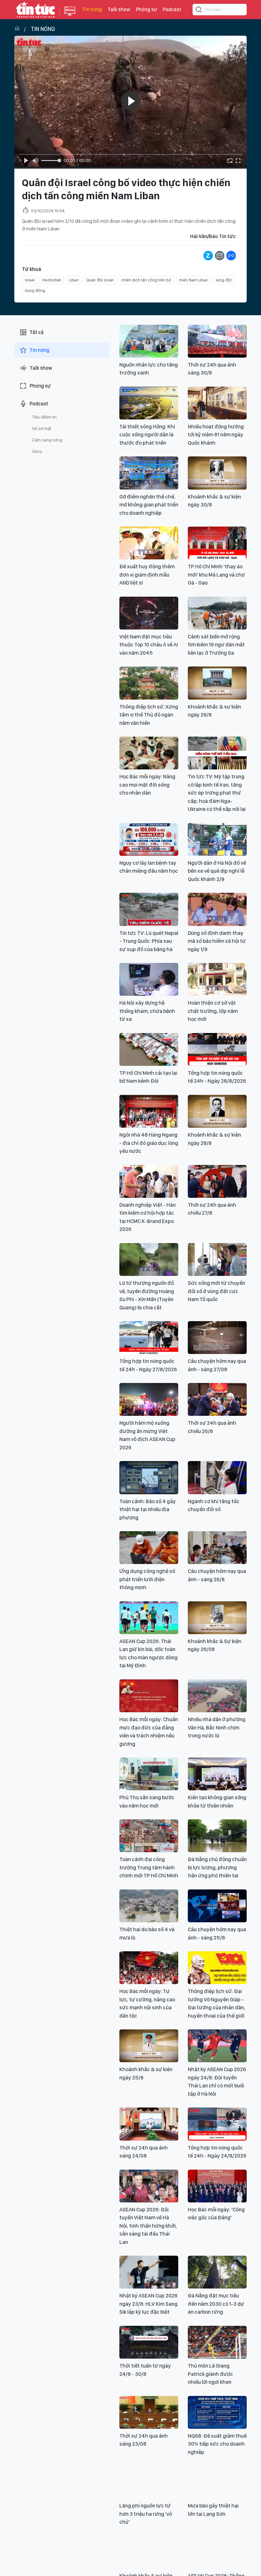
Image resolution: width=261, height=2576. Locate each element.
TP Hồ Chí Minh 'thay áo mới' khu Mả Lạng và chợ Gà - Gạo (216, 575)
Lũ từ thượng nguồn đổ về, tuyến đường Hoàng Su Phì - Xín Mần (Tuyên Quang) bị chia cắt (147, 1295)
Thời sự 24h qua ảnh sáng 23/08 (144, 2440)
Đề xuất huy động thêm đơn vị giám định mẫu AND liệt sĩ (147, 575)
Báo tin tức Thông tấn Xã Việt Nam (70, 16)
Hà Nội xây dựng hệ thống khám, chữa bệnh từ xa (147, 1011)
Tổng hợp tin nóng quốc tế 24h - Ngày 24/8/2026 (217, 2152)
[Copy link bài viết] (231, 256)
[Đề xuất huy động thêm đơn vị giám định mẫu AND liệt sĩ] (149, 543)
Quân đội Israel (100, 280)
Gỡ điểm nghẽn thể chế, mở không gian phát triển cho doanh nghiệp (149, 505)
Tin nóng (92, 9)
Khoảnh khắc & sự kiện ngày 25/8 (146, 2073)
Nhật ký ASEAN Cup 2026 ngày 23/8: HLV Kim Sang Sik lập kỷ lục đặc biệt (148, 2304)
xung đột (224, 280)
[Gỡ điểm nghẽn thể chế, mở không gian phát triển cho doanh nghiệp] (149, 473)
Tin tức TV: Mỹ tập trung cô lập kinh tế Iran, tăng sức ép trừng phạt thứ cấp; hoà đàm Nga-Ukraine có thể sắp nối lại (217, 793)
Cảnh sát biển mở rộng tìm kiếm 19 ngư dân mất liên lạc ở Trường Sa (216, 645)
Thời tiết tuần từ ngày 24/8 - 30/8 (145, 2370)
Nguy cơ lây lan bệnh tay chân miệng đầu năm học (149, 867)
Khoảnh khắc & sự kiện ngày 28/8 (214, 1139)
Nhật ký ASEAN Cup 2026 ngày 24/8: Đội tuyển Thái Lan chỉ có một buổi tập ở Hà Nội (217, 2081)
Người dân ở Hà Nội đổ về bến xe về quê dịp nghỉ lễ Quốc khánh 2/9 (217, 871)
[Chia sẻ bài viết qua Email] (220, 256)
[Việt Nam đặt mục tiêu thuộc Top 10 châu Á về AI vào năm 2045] (149, 613)
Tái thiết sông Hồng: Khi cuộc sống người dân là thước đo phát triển (147, 435)
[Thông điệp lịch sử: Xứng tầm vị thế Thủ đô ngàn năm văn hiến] (149, 683)
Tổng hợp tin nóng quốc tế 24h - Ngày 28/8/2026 (217, 1077)
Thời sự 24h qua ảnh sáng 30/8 (212, 369)
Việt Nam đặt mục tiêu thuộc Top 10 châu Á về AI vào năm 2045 (149, 645)
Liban (74, 280)
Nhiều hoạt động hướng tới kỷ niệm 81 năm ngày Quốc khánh (216, 435)
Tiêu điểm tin (44, 417)
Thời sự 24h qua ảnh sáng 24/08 (144, 2152)
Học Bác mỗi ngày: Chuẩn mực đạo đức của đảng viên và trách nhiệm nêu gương (149, 1732)
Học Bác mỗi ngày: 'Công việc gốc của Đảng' (216, 2214)
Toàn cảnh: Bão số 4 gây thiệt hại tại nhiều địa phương (148, 1509)
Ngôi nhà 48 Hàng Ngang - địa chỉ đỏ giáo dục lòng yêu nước (149, 1143)
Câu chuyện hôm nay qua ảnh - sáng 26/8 (217, 1575)
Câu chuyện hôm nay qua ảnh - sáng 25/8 (217, 1933)
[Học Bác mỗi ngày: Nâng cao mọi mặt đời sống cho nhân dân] (149, 753)
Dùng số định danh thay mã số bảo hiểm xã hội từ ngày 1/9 (217, 941)
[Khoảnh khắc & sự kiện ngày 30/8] (217, 473)
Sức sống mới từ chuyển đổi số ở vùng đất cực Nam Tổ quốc (216, 1291)
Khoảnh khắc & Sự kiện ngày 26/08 (215, 1645)
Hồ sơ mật (42, 428)
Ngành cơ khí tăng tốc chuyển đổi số (214, 1505)
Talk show (119, 9)
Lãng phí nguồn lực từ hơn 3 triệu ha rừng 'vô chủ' (146, 2514)
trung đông (35, 291)
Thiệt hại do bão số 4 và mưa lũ (147, 1933)
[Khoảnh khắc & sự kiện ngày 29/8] (217, 683)
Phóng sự (146, 9)
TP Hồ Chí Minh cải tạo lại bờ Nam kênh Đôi (148, 1077)
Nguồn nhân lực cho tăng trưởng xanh (149, 369)
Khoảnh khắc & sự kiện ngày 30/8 (214, 501)
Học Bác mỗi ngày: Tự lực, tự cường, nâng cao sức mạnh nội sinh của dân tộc (147, 2003)
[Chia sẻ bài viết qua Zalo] (208, 256)
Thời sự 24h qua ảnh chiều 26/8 (212, 1427)
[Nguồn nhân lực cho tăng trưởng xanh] (149, 341)
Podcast (172, 9)
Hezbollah (52, 280)
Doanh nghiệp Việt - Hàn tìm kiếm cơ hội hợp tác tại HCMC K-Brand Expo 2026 (148, 1217)
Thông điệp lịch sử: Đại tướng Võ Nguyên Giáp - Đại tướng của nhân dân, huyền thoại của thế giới (216, 2003)
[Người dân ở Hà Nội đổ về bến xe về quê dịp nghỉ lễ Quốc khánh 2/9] (217, 839)
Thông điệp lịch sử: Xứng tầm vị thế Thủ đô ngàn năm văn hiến (149, 715)
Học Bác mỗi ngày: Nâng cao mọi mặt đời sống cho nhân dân (147, 785)
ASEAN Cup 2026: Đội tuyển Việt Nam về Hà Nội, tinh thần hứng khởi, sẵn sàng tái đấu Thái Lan (148, 2226)
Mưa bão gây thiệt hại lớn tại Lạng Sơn (213, 2510)
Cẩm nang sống (47, 440)
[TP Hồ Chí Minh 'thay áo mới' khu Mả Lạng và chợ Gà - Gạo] (217, 543)
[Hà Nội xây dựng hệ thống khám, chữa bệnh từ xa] (149, 979)
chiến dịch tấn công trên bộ (146, 280)
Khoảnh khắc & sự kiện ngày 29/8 (214, 711)
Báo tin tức (35, 10)
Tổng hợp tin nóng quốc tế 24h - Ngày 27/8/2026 (148, 1365)
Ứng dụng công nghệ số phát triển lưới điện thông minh (147, 1579)
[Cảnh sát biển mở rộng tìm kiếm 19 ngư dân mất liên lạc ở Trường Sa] (217, 613)
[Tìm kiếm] (199, 11)
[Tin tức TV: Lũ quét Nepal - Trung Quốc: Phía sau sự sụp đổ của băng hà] (149, 909)
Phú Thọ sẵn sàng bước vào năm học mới (147, 1801)
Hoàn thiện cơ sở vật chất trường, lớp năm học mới (213, 1011)
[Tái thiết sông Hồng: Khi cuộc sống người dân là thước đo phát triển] (149, 403)
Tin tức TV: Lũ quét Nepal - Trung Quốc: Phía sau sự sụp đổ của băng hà (149, 941)
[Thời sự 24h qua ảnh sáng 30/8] (217, 341)
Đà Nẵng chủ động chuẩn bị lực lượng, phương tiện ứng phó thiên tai (217, 1867)
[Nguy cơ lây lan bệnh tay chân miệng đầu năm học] (149, 839)
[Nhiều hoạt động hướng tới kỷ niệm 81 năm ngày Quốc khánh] (217, 403)
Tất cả (37, 332)
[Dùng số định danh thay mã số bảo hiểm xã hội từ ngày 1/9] (217, 909)
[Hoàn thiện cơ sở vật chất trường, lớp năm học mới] (217, 979)
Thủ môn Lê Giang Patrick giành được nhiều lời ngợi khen (210, 2374)
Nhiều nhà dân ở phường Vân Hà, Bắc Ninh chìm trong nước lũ (217, 1727)
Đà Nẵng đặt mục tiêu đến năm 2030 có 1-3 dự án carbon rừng (216, 2304)
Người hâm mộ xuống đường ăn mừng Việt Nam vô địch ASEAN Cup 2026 (147, 1435)
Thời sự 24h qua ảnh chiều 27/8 (212, 1209)
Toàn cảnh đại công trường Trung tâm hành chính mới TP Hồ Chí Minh (149, 1867)
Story (37, 451)
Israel (30, 280)
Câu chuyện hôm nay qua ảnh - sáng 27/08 (217, 1365)
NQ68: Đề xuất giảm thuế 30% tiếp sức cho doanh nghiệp (217, 2444)
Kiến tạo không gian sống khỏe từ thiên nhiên (217, 1801)
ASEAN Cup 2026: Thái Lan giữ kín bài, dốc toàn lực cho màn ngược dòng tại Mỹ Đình (148, 1653)
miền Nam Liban (193, 280)
